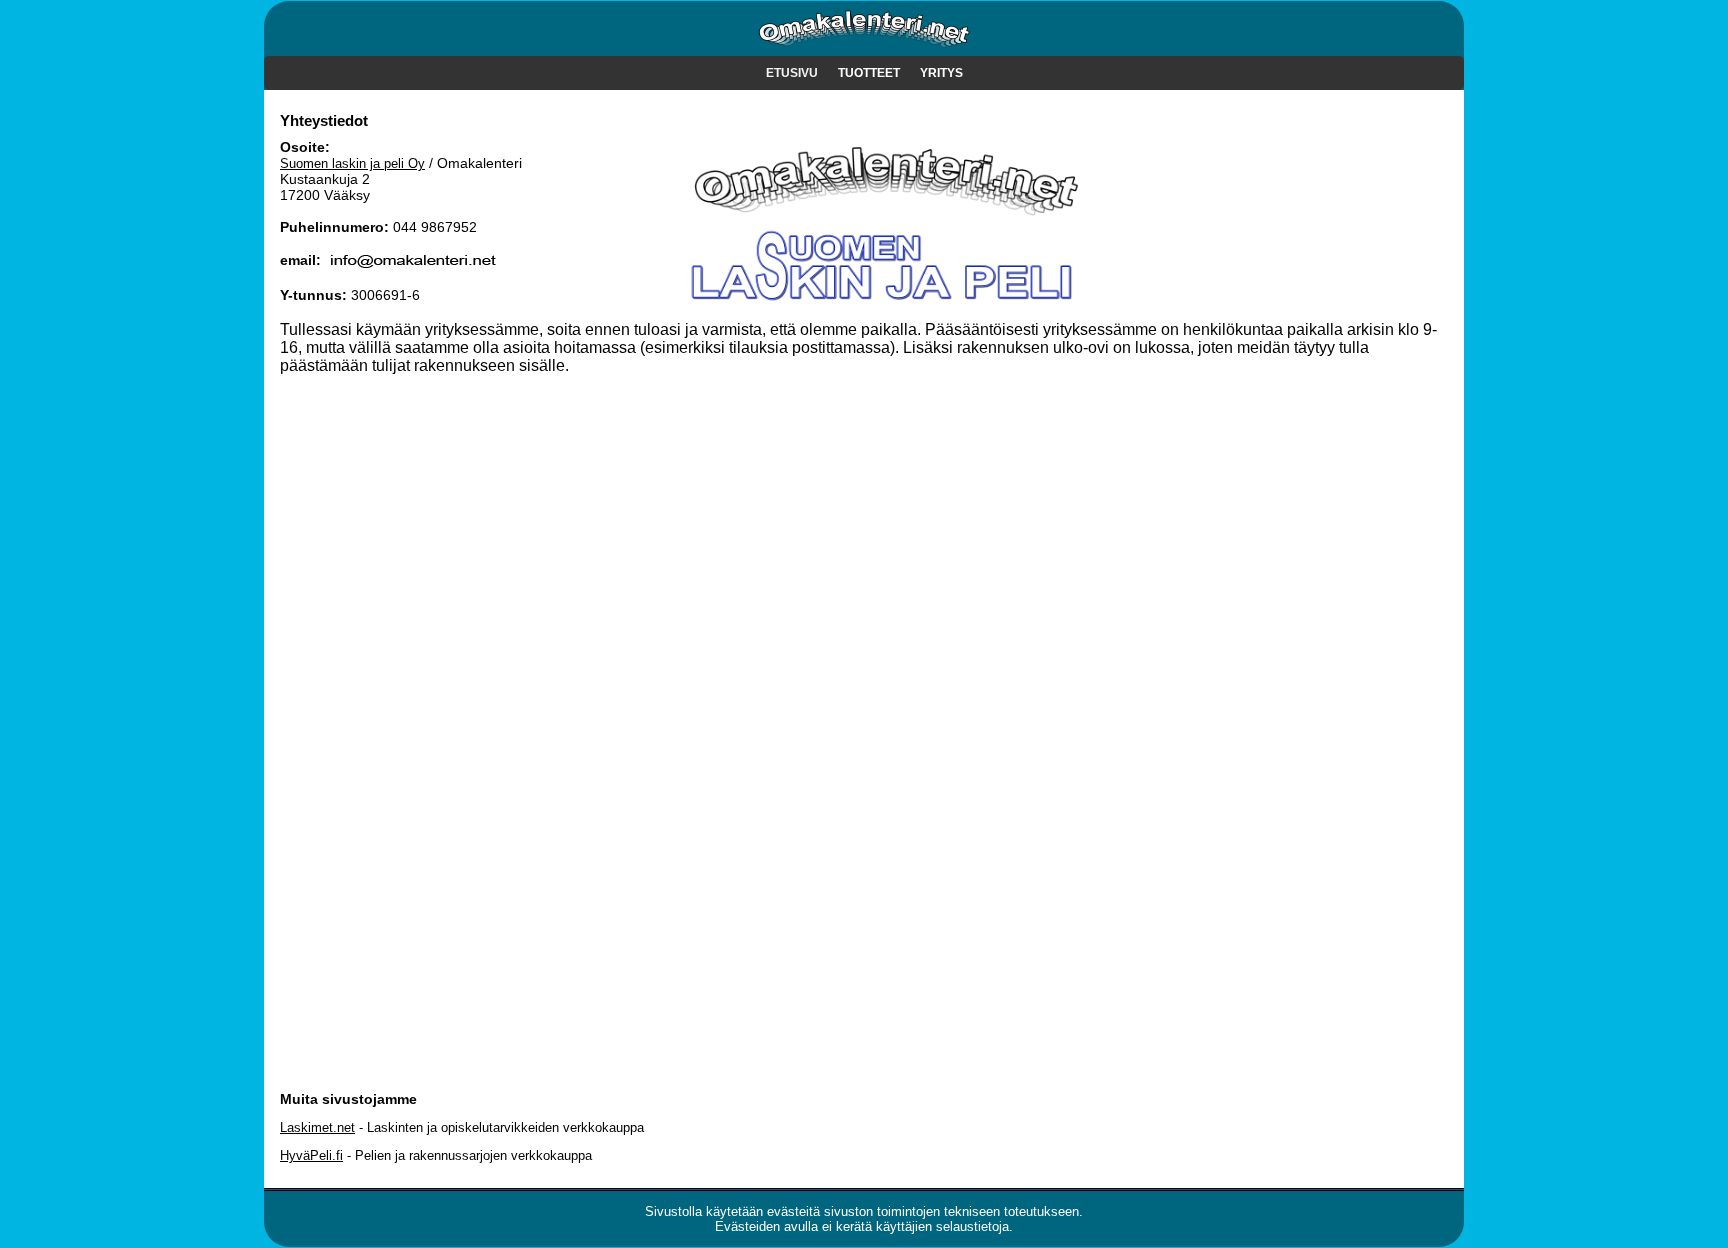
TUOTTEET (869, 73)
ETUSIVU (792, 73)
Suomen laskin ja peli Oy (352, 163)
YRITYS (941, 73)
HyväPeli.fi (311, 1155)
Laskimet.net (317, 1127)
